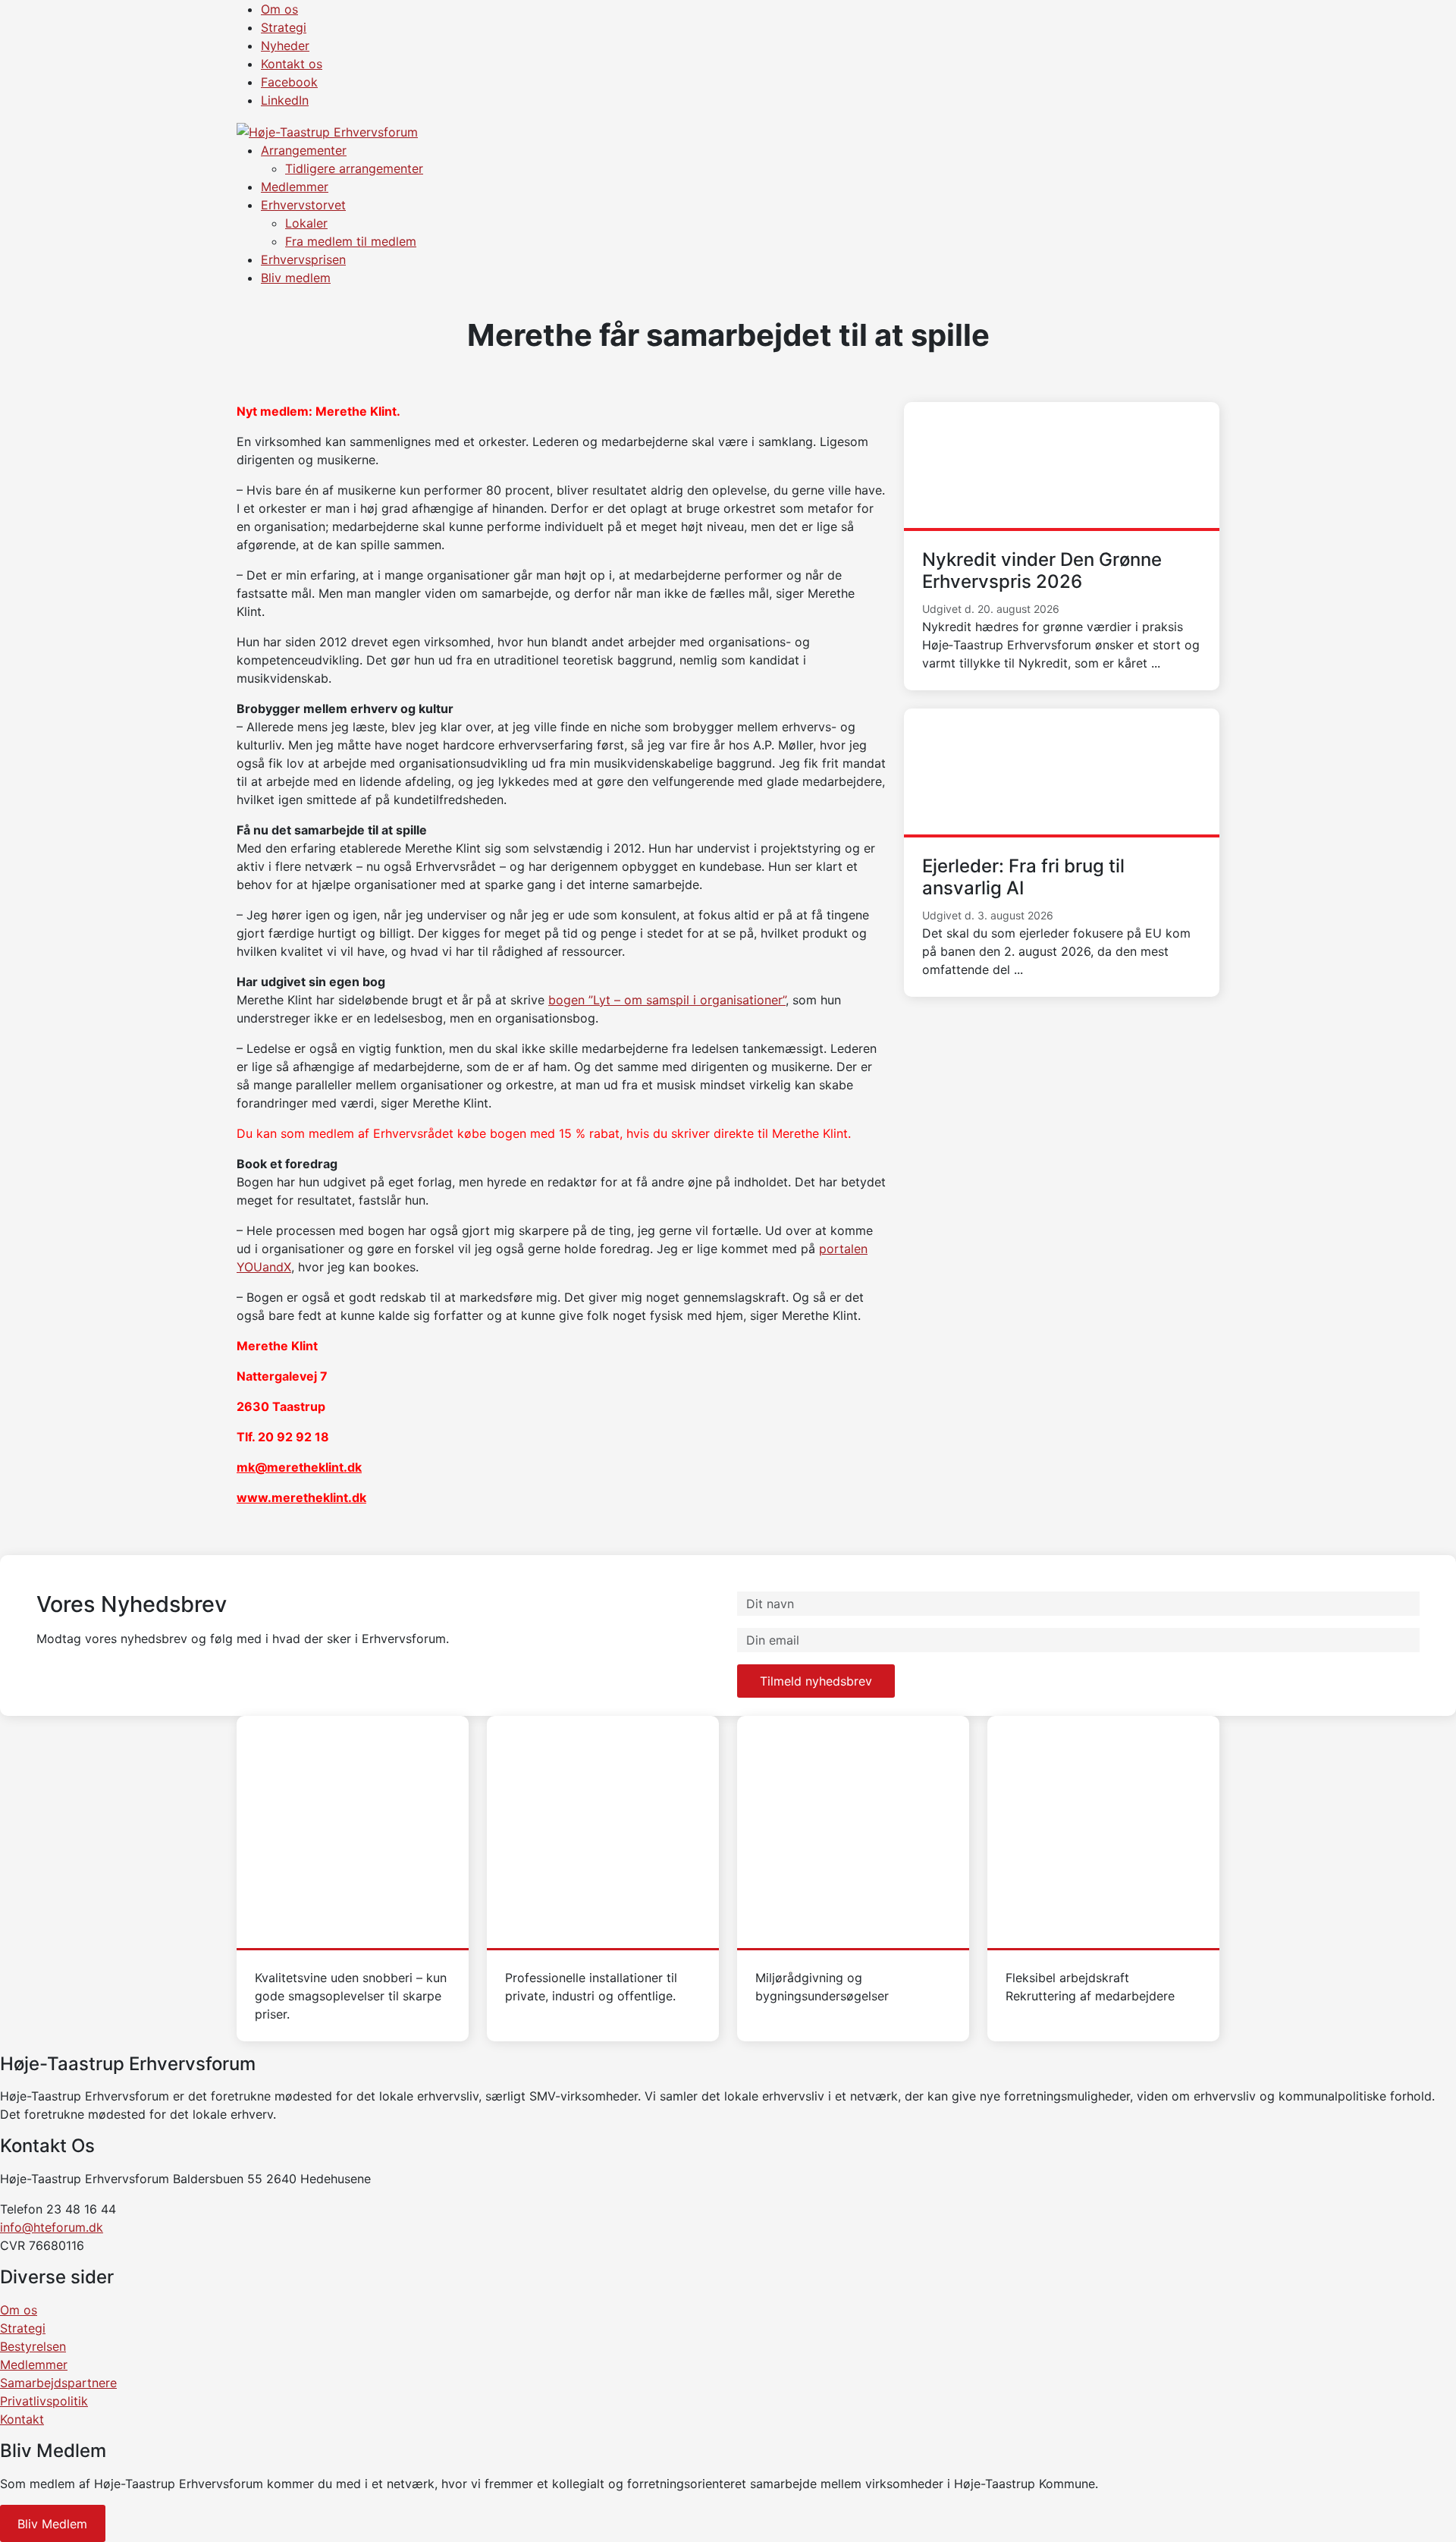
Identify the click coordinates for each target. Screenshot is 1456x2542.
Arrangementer (304, 150)
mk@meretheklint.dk (299, 1467)
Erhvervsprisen (303, 259)
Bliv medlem (296, 278)
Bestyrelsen (33, 2346)
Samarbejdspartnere (58, 2383)
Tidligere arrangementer (354, 168)
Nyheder (285, 46)
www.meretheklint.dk (301, 1497)
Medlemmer (295, 187)
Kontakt (22, 2419)
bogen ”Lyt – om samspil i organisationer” (667, 1000)
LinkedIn (285, 100)
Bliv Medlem (52, 2524)
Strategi (284, 27)
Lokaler (306, 223)
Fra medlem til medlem (351, 241)
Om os (279, 9)
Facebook (289, 82)
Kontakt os (292, 64)
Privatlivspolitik (44, 2401)
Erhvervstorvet (303, 205)
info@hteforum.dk (52, 2227)
